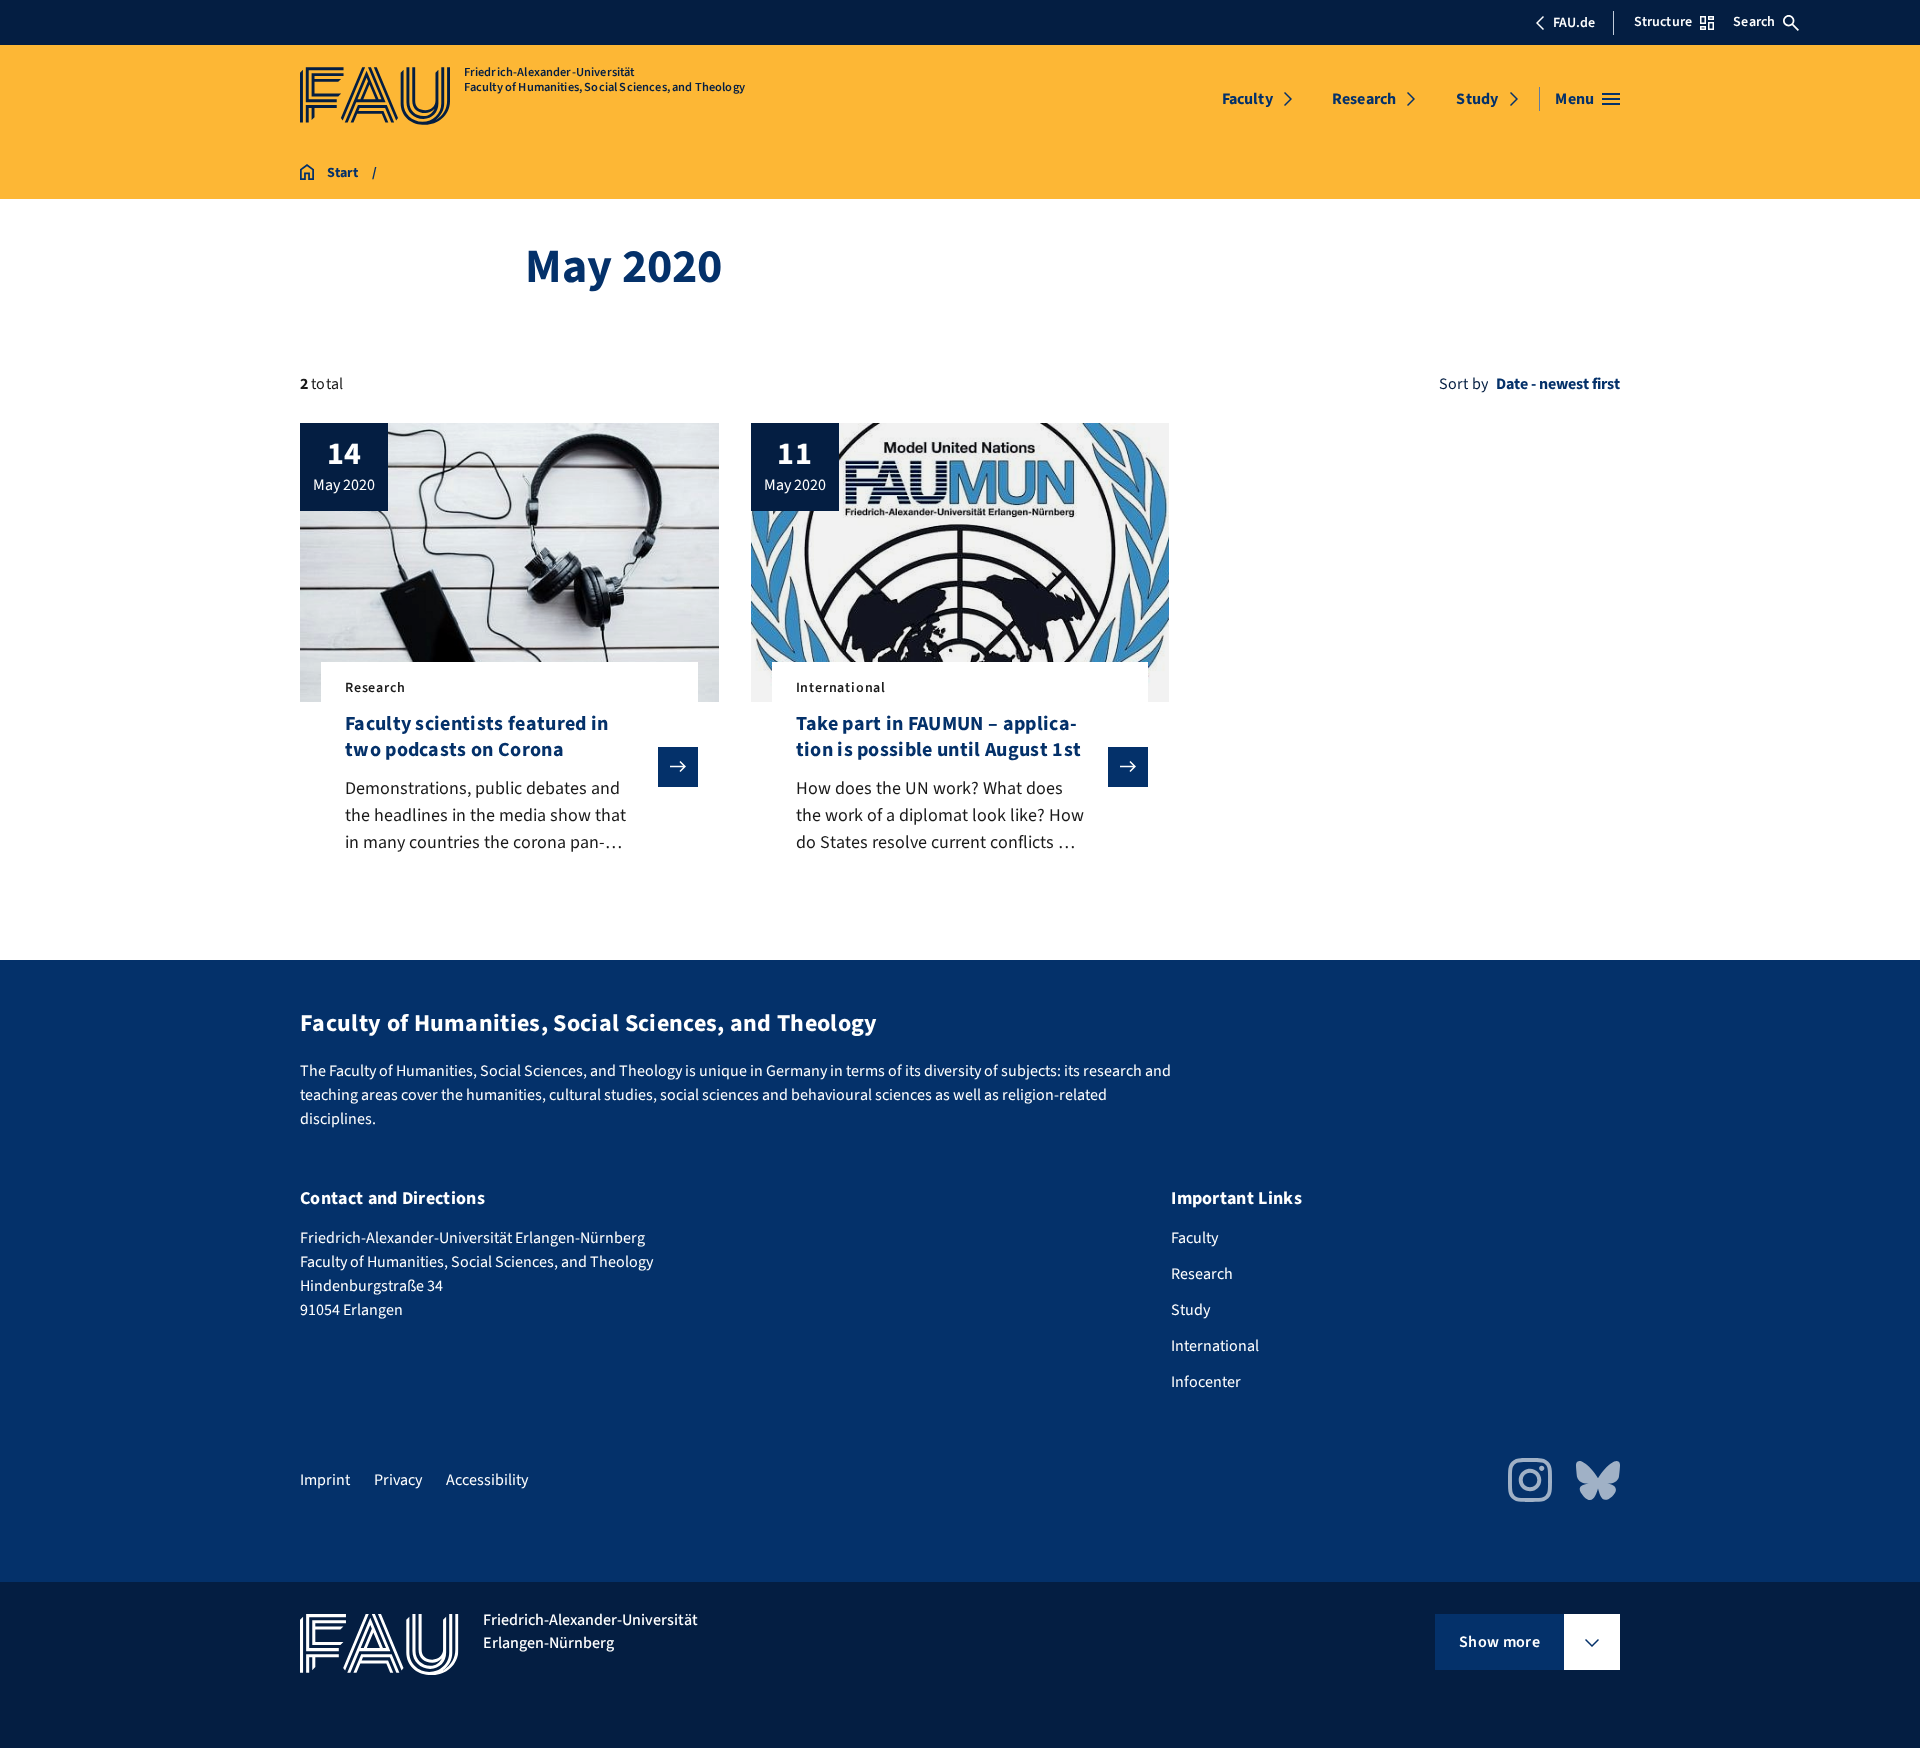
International (1215, 1346)
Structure (1663, 22)
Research (1364, 99)
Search (1754, 22)
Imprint (325, 1480)
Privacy (398, 1480)
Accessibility (487, 1480)
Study (1477, 99)
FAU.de (1574, 23)
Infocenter (1206, 1382)
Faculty (1247, 99)
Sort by (1463, 384)
